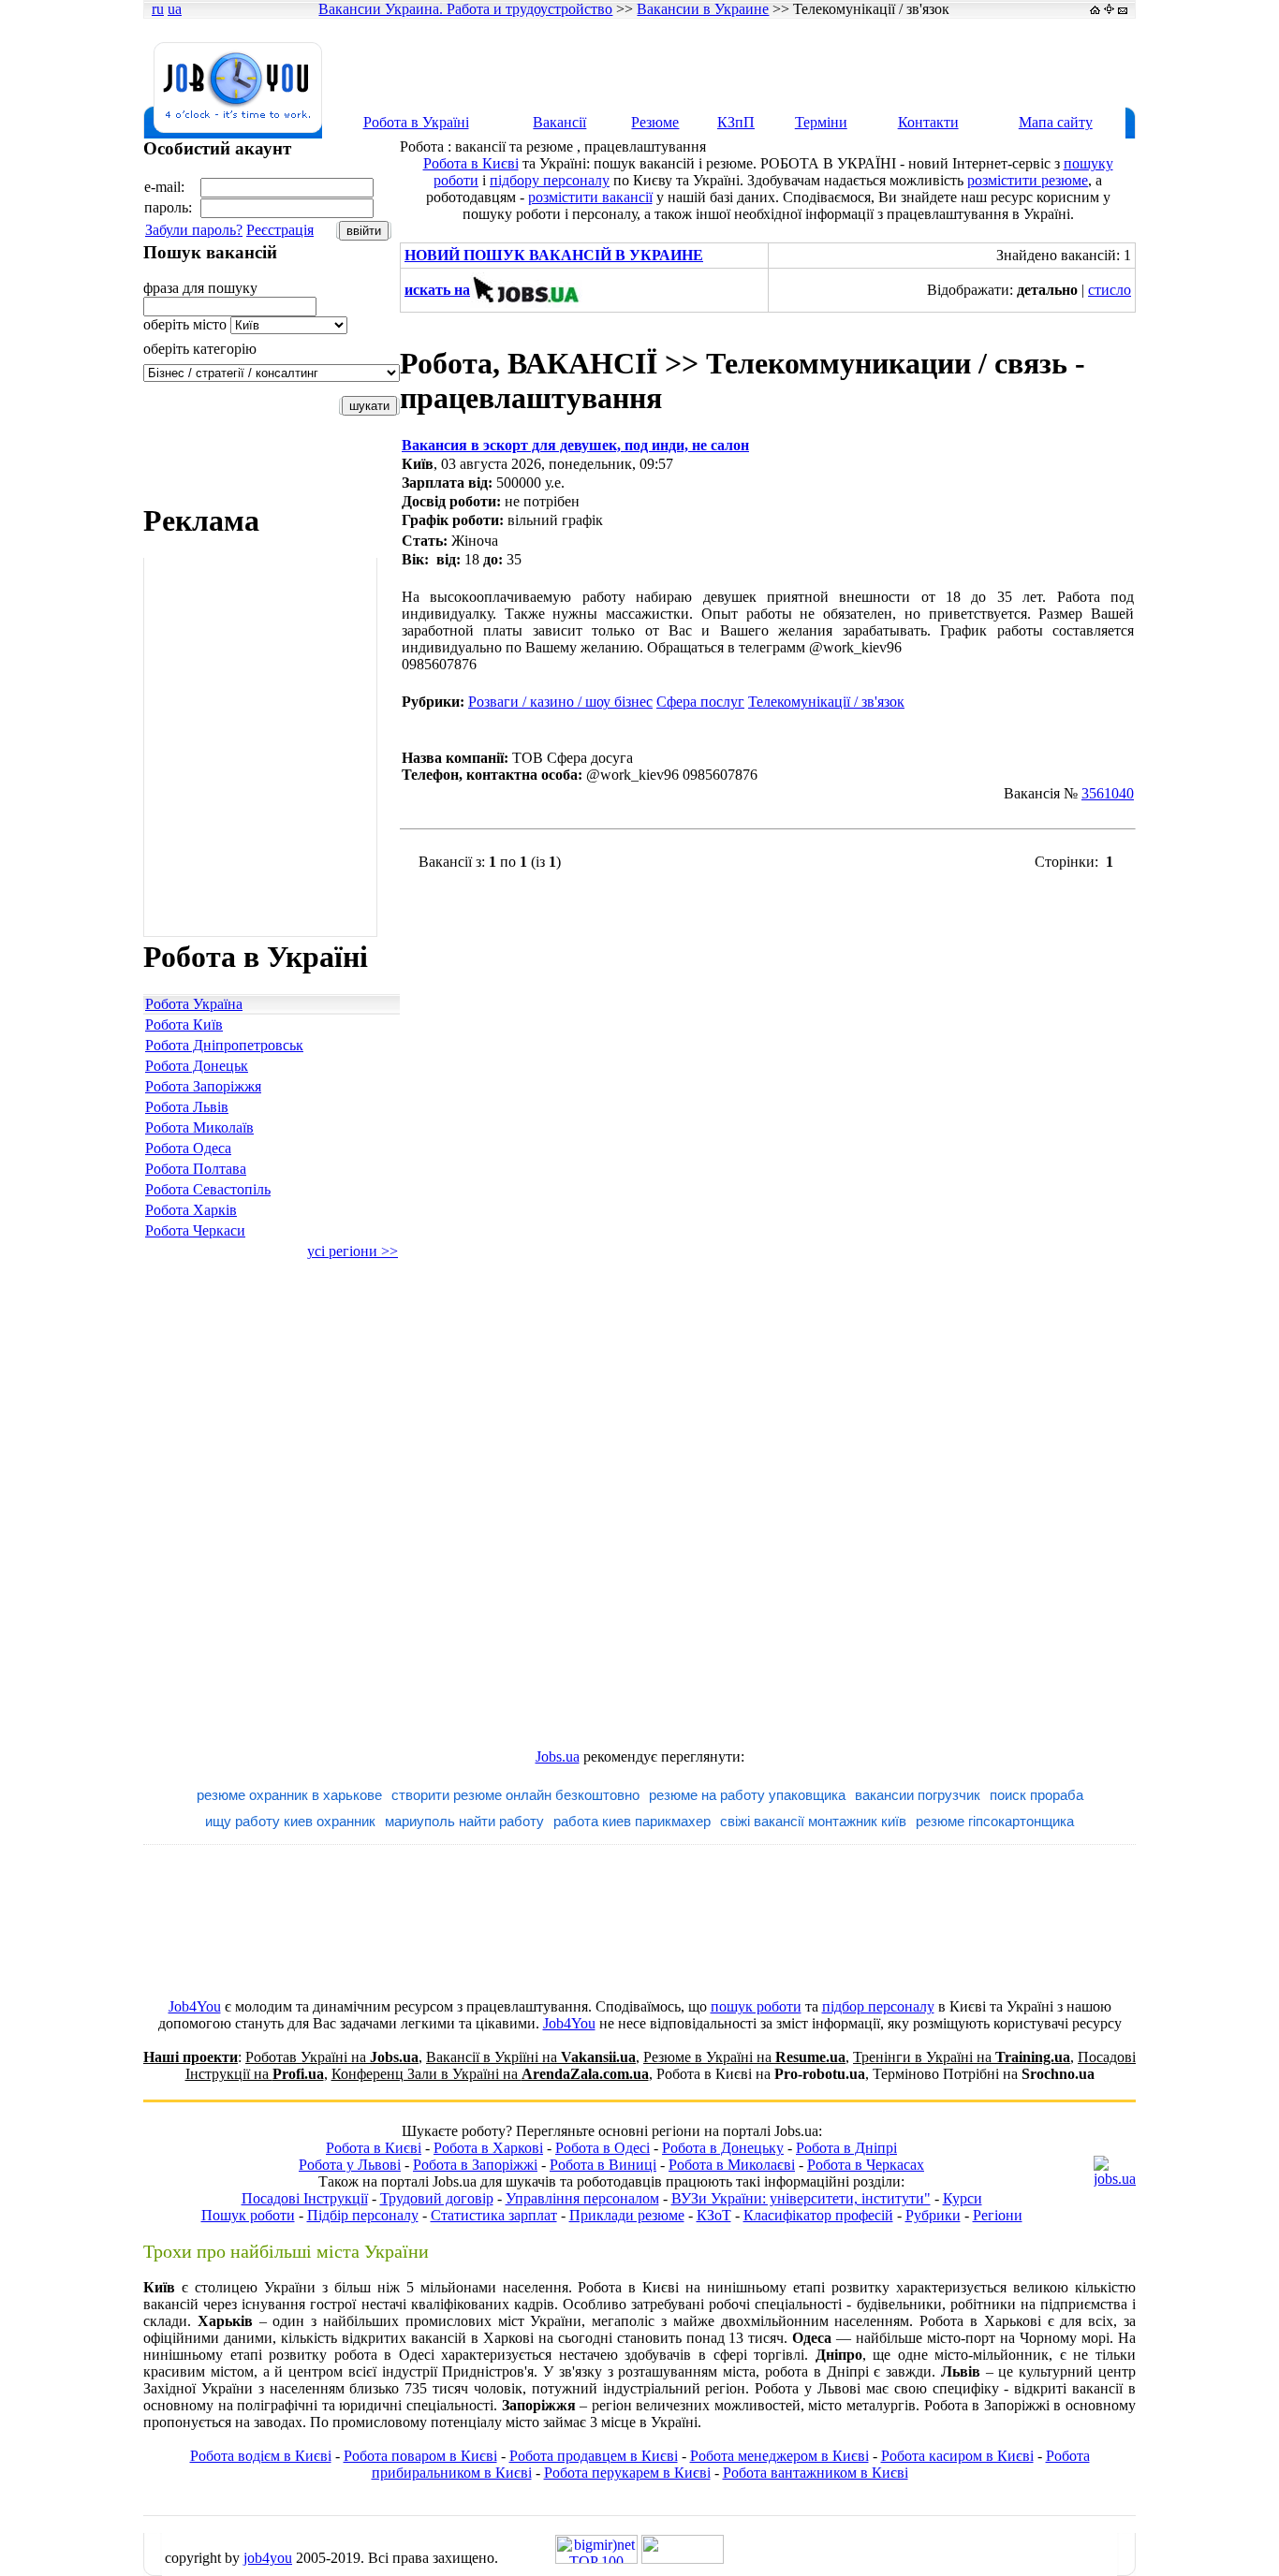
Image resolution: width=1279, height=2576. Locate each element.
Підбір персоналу (363, 2215)
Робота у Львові (350, 2165)
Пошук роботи (248, 2215)
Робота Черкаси (195, 1230)
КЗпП (736, 122)
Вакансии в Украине (703, 9)
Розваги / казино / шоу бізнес (560, 702)
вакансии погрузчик (918, 1795)
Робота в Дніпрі (846, 2148)
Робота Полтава (196, 1169)
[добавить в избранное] (1109, 9)
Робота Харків (191, 1210)
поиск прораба (1036, 1795)
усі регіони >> (353, 1251)
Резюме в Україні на (744, 2057)
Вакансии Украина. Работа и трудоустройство (465, 9)
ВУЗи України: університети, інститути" (801, 2198)
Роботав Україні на (332, 2057)
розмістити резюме (1028, 180)
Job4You (195, 2006)
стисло (1110, 290)
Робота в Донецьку (723, 2148)
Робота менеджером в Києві (779, 2456)
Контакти (928, 122)
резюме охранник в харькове (289, 1795)
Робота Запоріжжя (203, 1086)
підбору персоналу (550, 180)
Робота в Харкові (488, 2148)
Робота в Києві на (761, 2074)
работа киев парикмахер (632, 1821)
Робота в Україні (416, 122)
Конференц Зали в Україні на (490, 2074)
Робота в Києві (471, 163)
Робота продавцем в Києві (594, 2456)
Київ (418, 464)
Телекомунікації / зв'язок (826, 702)
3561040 (1108, 793)
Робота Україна (194, 1004)
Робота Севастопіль (208, 1189)
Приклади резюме (627, 2215)
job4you (268, 2558)
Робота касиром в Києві (957, 2456)
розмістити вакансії (590, 197)
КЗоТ (714, 2215)
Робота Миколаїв (199, 1127)
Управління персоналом (582, 2198)
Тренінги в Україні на (962, 2057)
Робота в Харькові (980, 2321)
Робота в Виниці (603, 2165)
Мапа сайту (1056, 122)
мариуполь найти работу (464, 1821)
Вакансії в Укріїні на (531, 2057)
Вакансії (559, 122)
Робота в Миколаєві (732, 2165)
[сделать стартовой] (1095, 9)
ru (158, 9)
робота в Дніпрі (817, 2371)
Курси (963, 2198)
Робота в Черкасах (866, 2165)
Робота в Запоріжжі (475, 2165)
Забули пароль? (194, 230)
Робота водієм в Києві (261, 2456)
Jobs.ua (558, 1756)
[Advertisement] (793, 63)
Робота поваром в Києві (420, 2456)
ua (175, 9)
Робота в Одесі (603, 2148)
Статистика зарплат (494, 2215)
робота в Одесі (384, 2355)
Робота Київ (184, 1025)
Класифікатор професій (818, 2215)
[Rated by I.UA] (683, 2559)
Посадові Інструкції (305, 2198)
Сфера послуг (700, 702)
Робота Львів (187, 1107)
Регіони (998, 2215)
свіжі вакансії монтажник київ (813, 1821)
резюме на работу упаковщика (747, 1795)
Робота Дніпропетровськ (224, 1045)
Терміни (821, 122)
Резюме (655, 122)
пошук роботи (756, 2006)
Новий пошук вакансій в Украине (554, 255)
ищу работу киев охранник (290, 1821)
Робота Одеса (188, 1148)
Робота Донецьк (197, 1066)
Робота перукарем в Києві (627, 2473)
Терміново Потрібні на (984, 2074)
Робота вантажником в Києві (816, 2473)
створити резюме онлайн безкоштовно (515, 1795)
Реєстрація (280, 230)
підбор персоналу (878, 2006)
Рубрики (933, 2215)
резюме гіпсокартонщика (995, 1821)
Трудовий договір (437, 2198)
